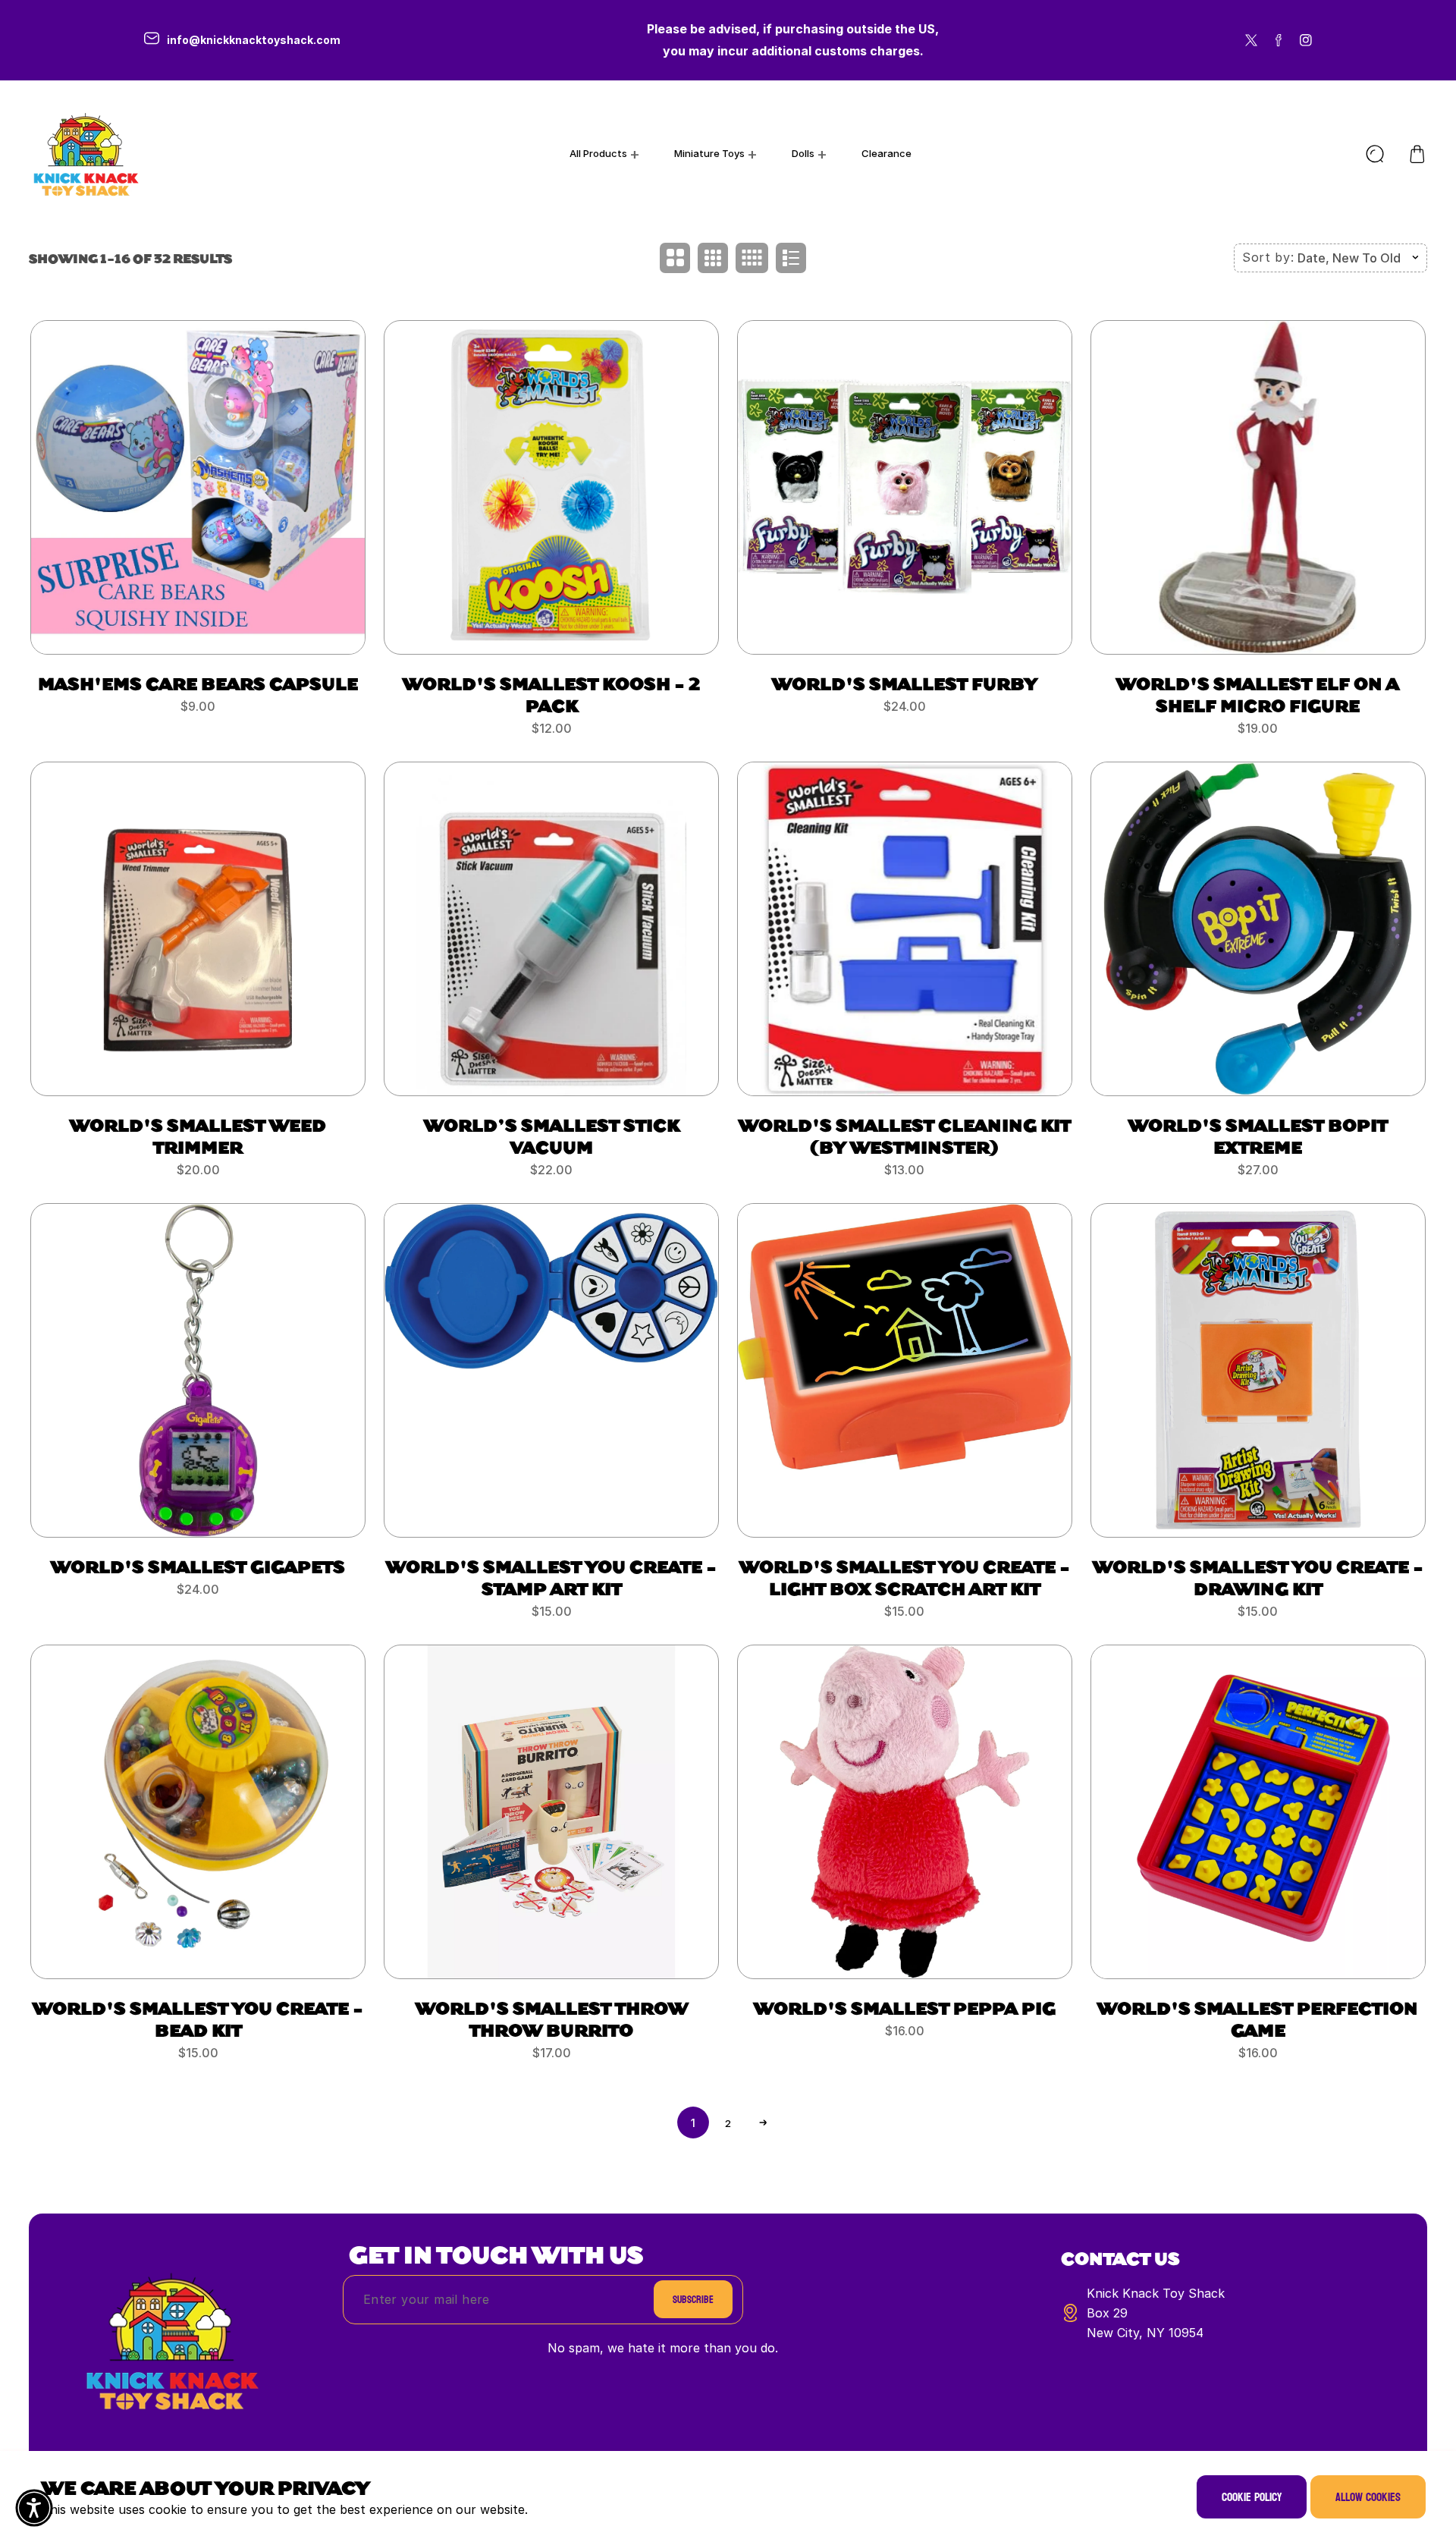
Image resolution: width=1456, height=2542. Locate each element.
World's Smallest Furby (905, 683)
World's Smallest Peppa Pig (905, 2007)
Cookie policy (1252, 2497)
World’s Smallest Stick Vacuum (552, 1135)
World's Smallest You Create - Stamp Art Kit (551, 1577)
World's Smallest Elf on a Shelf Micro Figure (1258, 694)
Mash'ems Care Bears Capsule (198, 683)
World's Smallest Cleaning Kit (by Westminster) (905, 1135)
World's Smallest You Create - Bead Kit (198, 2018)
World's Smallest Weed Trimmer (198, 1135)
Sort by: (1268, 257)
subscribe (693, 2300)
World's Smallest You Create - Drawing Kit (1258, 1577)
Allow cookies (1368, 2497)
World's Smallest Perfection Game (1258, 2018)
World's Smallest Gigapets (198, 1566)
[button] (1417, 154)
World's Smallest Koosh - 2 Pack (552, 694)
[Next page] (763, 2123)
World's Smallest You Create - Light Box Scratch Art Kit (905, 1577)
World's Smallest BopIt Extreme (1258, 1135)
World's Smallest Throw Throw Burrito (552, 2018)
